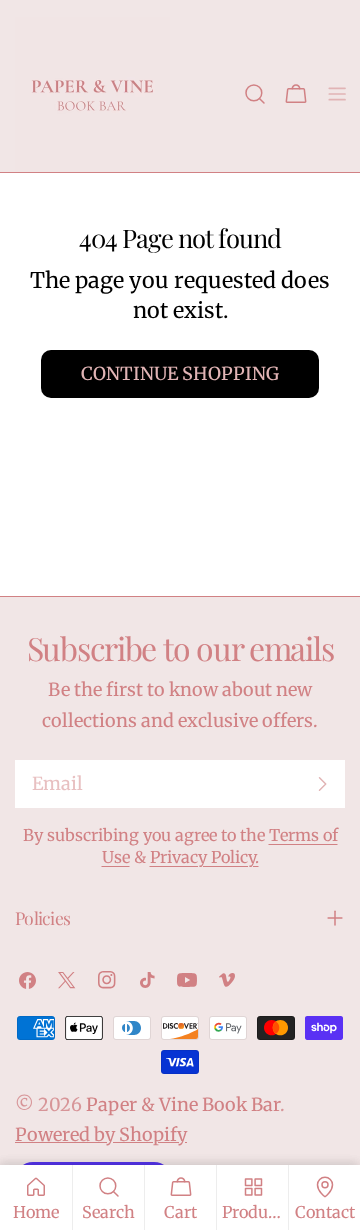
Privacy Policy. (204, 857)
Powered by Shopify (101, 1134)
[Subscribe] (322, 784)
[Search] (255, 94)
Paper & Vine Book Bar (183, 1104)
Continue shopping (180, 373)
